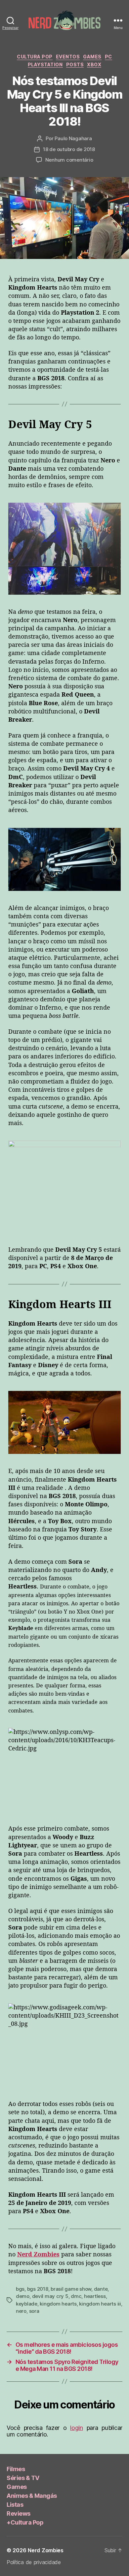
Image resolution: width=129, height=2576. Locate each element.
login (77, 2428)
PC (108, 57)
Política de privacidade (34, 2562)
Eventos (68, 57)
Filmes (16, 2469)
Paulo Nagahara (73, 138)
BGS (20, 2289)
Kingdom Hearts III (100, 2304)
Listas (15, 2505)
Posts (75, 64)
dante (101, 2289)
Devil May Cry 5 (50, 2296)
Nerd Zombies (46, 2550)
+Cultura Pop (25, 2522)
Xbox (94, 64)
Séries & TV (23, 2478)
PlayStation (45, 64)
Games (92, 57)
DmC (76, 2296)
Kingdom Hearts (58, 2304)
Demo (23, 2296)
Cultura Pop (35, 57)
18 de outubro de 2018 (69, 149)
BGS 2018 (38, 2289)
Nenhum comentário (69, 160)
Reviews (19, 2513)
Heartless (95, 2296)
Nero (21, 2311)
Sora (34, 2311)
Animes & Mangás (32, 2496)
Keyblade (27, 2304)
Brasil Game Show (71, 2289)
